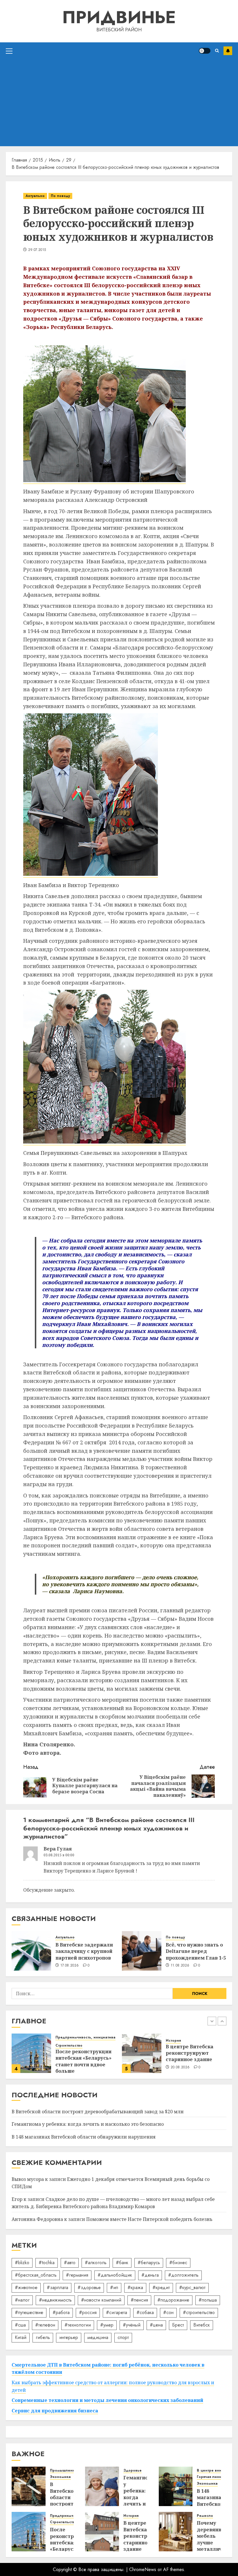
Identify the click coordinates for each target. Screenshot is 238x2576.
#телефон (45, 2325)
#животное (26, 2288)
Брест (178, 2325)
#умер (107, 2325)
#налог (22, 2300)
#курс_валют (192, 2288)
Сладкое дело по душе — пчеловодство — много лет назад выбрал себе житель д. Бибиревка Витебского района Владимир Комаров (113, 2203)
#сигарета (117, 2312)
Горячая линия (210, 2477)
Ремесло (205, 2516)
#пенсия (139, 2300)
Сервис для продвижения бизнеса (55, 2411)
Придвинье (119, 17)
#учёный (132, 2325)
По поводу (60, 196)
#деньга (150, 2275)
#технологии (78, 2325)
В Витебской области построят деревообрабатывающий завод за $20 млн (198, 2055)
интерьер (69, 2337)
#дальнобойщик (115, 2275)
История (63, 2041)
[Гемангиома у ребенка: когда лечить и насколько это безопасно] (102, 2486)
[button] (9, 51)
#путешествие (29, 2312)
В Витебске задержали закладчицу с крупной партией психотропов (84, 1951)
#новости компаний (101, 2300)
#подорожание (173, 2300)
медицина (98, 2337)
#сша (20, 2325)
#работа (61, 2312)
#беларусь (149, 2263)
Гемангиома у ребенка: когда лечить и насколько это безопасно (88, 2124)
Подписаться (228, 51)
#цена (156, 2325)
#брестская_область (36, 2275)
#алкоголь (96, 2263)
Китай (21, 2337)
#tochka (47, 2263)
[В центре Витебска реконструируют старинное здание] (31, 2053)
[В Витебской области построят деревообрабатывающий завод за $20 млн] (142, 2053)
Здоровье (132, 2471)
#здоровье (89, 2288)
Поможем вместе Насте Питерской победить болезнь (149, 2219)
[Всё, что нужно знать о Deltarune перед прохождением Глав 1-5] (142, 1951)
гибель (43, 2337)
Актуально (35, 196)
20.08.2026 (70, 2067)
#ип (114, 2288)
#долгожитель (183, 2275)
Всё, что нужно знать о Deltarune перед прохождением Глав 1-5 (196, 1951)
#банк (122, 2263)
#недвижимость (55, 2300)
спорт (123, 2337)
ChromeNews (143, 2569)
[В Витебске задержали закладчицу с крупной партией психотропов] (31, 1951)
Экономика (210, 2037)
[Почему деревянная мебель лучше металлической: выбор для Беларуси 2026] (176, 2532)
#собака (145, 2312)
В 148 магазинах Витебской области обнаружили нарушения (84, 2137)
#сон (168, 2312)
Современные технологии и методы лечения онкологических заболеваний (107, 2400)
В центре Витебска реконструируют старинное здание (79, 2053)
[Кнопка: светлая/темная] (205, 51)
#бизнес (178, 2263)
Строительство (63, 2522)
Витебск (202, 2325)
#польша (208, 2300)
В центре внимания (215, 2471)
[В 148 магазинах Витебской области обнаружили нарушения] (176, 2486)
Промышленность (182, 2037)
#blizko (22, 2263)
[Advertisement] (119, 103)
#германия (77, 2275)
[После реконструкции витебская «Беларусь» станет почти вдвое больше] (29, 2532)
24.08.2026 (180, 2072)
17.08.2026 (70, 1966)
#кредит (161, 2288)
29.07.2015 (37, 250)
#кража (135, 2288)
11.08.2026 (180, 1966)
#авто (70, 2263)
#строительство (199, 2312)
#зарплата (57, 2288)
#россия (88, 2312)
